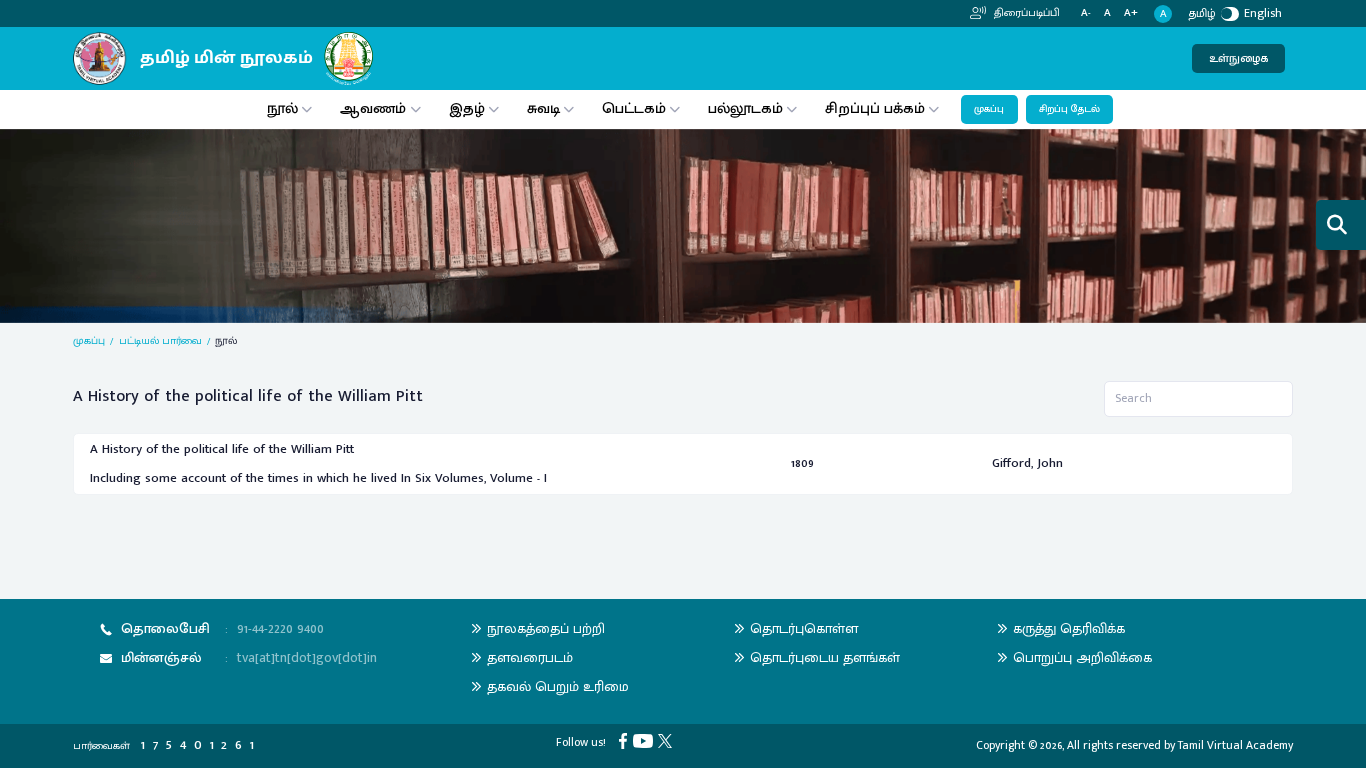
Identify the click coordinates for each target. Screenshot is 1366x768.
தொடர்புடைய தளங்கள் (825, 657)
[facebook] (625, 740)
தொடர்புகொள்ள (804, 628)
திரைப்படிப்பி (1025, 13)
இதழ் (467, 108)
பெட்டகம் (634, 108)
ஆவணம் (375, 108)
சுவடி (543, 108)
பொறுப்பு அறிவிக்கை (1082, 657)
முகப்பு (989, 109)
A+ (1131, 13)
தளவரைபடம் (530, 657)
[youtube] (645, 740)
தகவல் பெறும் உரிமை (558, 686)
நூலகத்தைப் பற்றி (546, 628)
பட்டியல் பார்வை (160, 341)
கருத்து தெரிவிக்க (1069, 628)
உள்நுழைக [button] (1238, 58)
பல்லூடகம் (745, 108)
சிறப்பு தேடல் (1069, 109)
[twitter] (667, 740)
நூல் (282, 108)
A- (1086, 13)
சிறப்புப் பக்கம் (875, 108)
